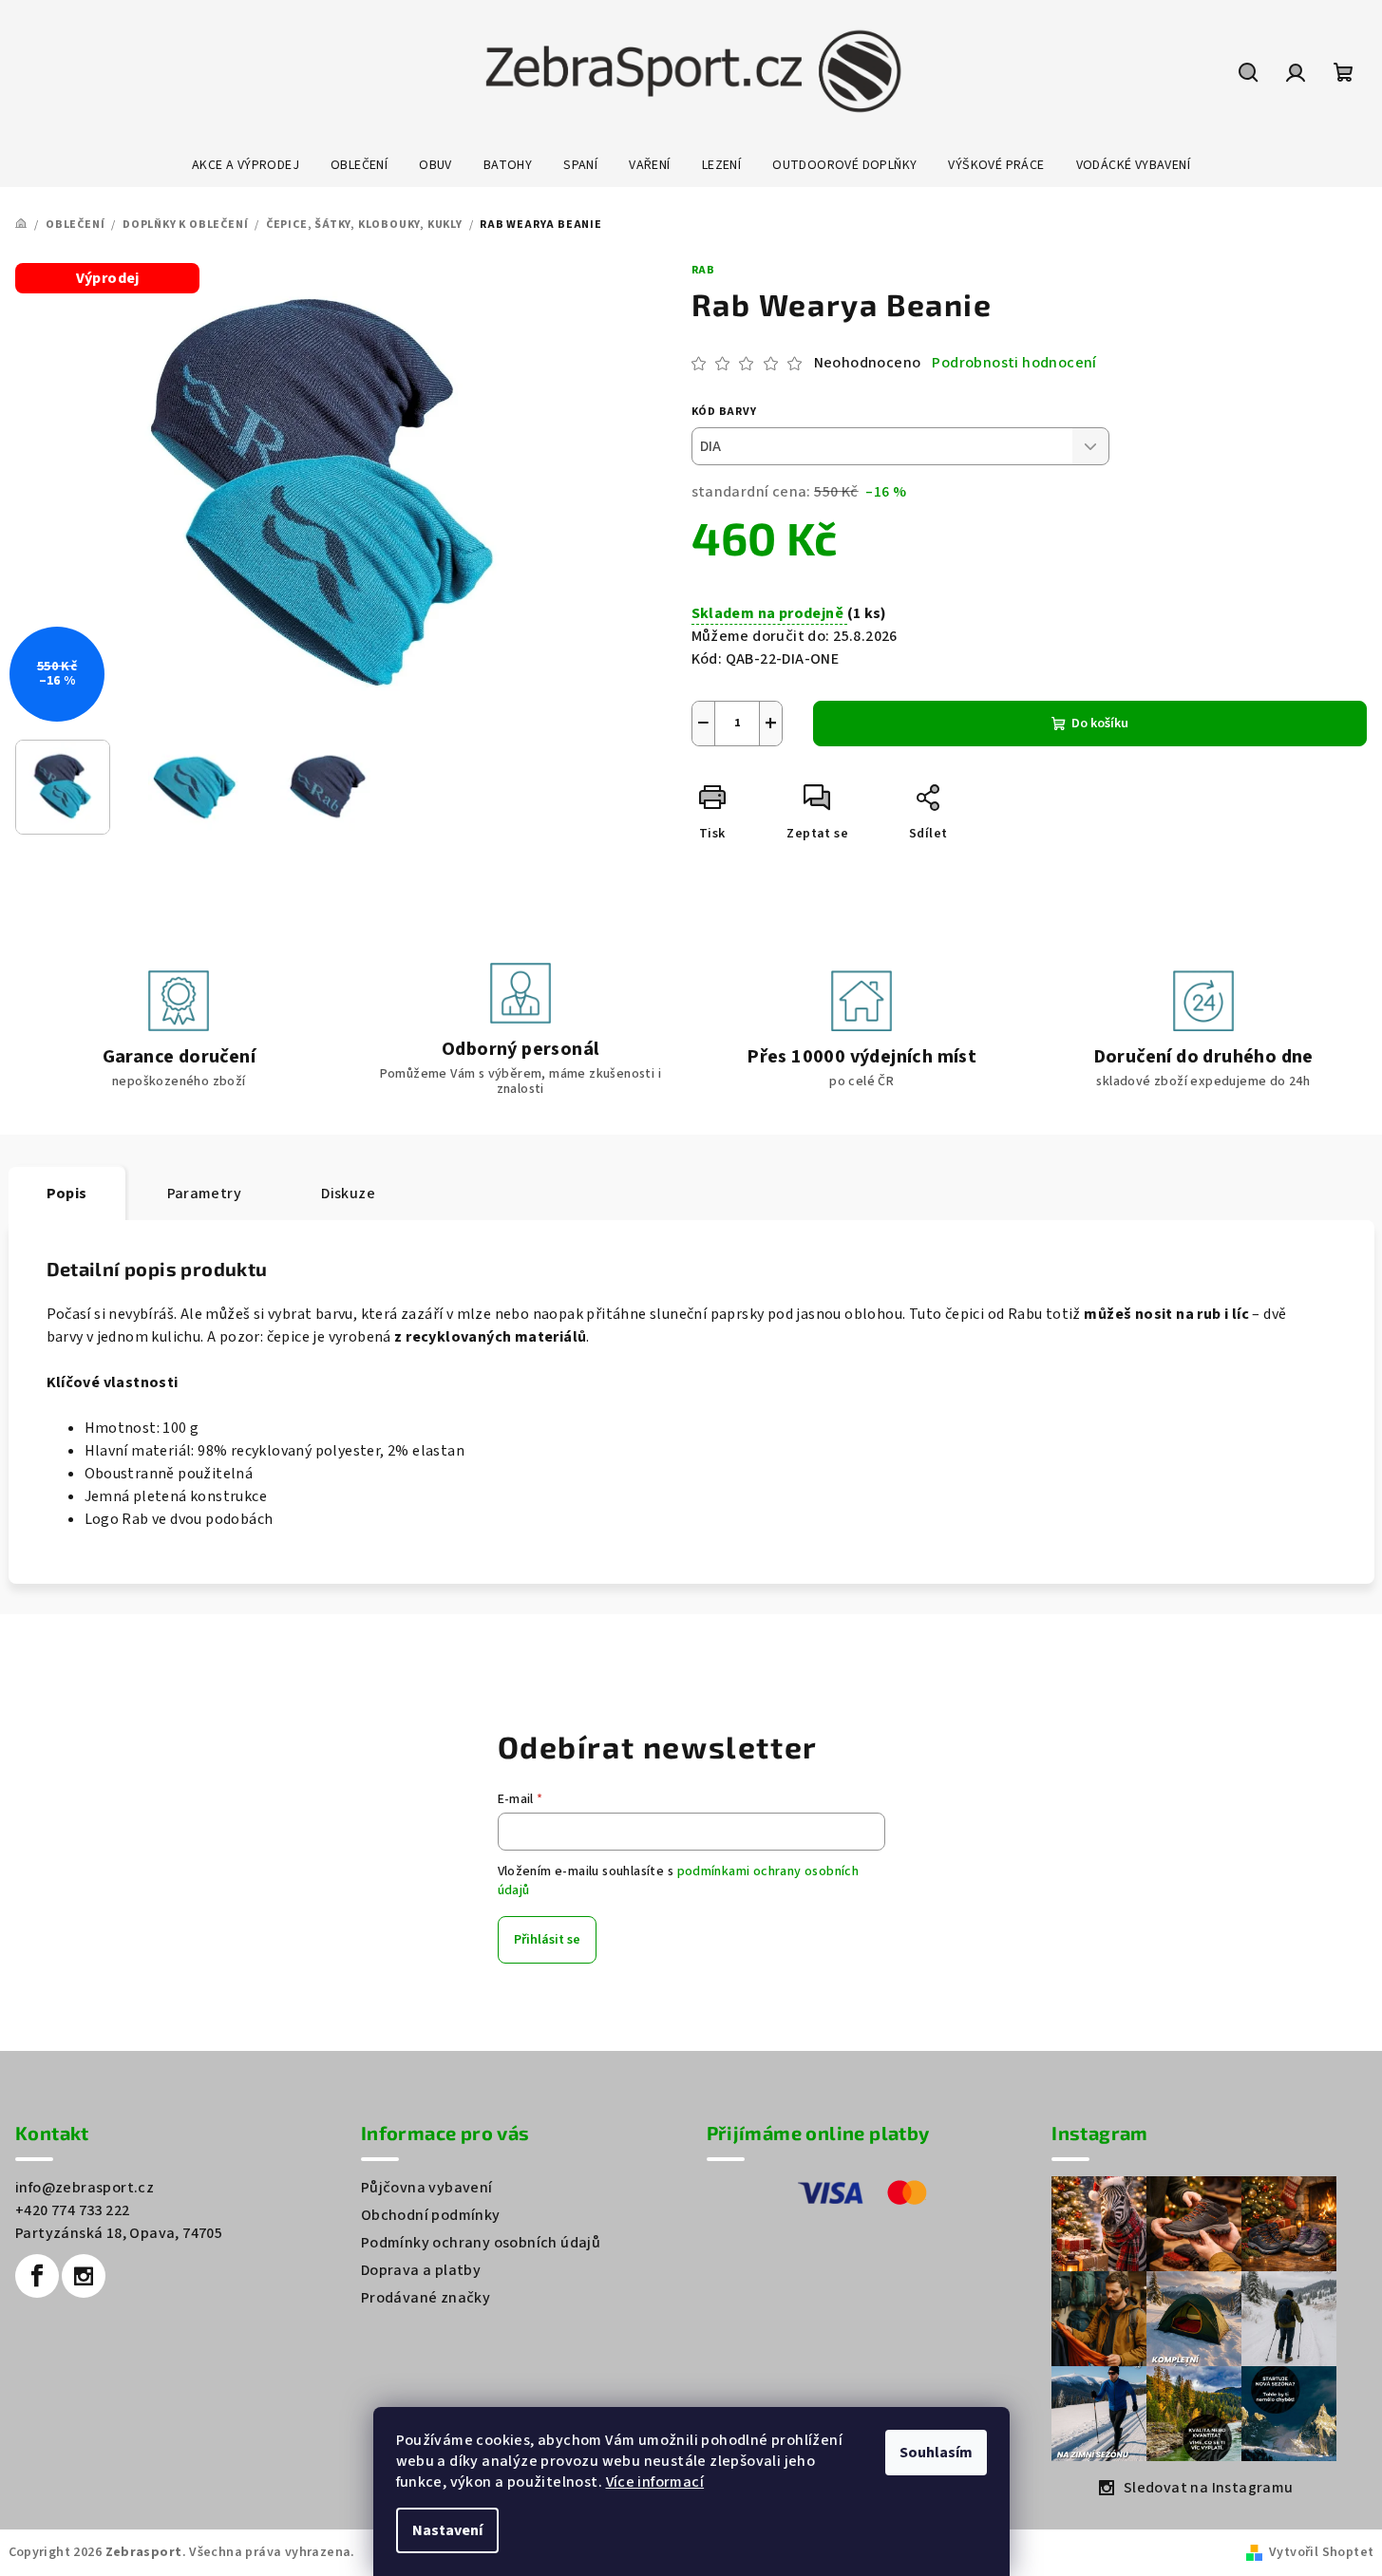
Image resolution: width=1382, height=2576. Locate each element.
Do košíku (1100, 724)
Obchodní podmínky (431, 2215)
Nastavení (447, 2530)
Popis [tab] (67, 1194)
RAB (703, 270)
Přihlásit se (547, 1940)
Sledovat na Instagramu (1209, 2488)
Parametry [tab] (205, 1194)
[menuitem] (246, 165)
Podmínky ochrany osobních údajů (481, 2243)
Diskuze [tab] (348, 1194)
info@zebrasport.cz (85, 2188)
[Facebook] (37, 2276)
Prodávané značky (426, 2298)
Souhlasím (936, 2453)
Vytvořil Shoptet (1321, 2552)
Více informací (655, 2482)
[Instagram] (84, 2276)
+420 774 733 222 (72, 2210)
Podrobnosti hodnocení (1014, 363)
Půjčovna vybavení (427, 2188)
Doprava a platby (421, 2270)
